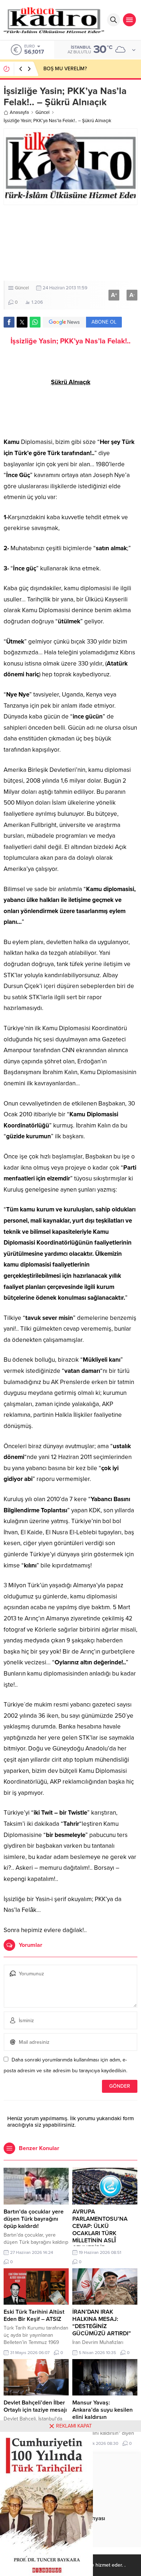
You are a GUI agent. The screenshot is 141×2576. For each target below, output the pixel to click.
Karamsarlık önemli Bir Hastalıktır (80, 69)
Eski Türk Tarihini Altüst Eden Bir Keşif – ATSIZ (34, 2315)
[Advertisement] (70, 243)
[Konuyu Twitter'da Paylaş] (22, 322)
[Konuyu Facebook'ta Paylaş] (9, 322)
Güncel (42, 112)
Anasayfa (19, 112)
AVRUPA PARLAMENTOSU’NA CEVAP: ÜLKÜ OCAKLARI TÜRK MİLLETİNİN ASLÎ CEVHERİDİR (100, 2230)
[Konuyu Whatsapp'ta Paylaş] (35, 322)
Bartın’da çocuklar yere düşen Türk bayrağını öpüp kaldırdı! (34, 2219)
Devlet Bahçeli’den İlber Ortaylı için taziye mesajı (35, 2406)
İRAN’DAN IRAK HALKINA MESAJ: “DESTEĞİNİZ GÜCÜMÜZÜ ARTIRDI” (102, 2323)
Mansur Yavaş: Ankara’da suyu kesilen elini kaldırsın (102, 2410)
